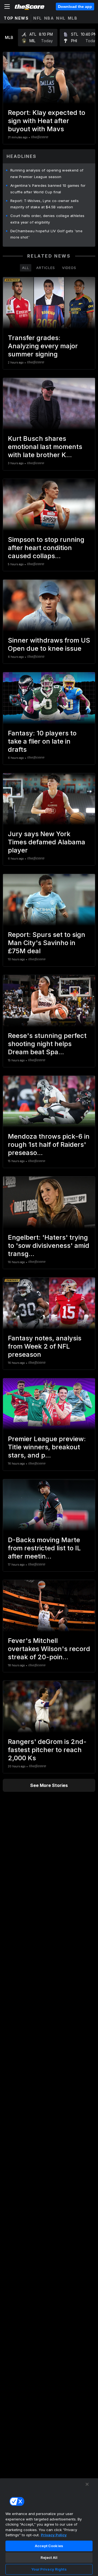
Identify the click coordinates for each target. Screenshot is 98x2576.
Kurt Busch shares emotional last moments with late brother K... (45, 447)
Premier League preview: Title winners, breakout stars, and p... (47, 1447)
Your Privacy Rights (49, 2569)
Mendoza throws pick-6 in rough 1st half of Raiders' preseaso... (49, 1145)
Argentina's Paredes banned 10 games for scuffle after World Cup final (48, 189)
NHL (61, 18)
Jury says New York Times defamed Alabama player (47, 842)
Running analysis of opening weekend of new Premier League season (47, 173)
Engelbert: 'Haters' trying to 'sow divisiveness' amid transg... (49, 1246)
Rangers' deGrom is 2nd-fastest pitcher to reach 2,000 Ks (47, 1750)
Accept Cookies (49, 2546)
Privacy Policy (54, 2535)
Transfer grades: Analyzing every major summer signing (43, 346)
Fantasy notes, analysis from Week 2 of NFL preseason (45, 1346)
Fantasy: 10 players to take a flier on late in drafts (42, 741)
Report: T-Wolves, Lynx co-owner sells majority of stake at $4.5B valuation (45, 204)
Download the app (75, 7)
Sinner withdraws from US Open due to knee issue (49, 644)
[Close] (87, 2484)
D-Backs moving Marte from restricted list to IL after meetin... (44, 1548)
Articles (46, 268)
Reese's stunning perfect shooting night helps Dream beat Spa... (47, 1044)
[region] (49, 2527)
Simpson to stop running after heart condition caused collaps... (46, 548)
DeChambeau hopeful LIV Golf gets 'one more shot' (46, 234)
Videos (69, 268)
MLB (73, 18)
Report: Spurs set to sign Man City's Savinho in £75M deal (47, 943)
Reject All (49, 2557)
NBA (49, 18)
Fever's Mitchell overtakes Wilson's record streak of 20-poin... (49, 1649)
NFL (38, 18)
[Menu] (7, 7)
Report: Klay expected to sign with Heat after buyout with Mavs (47, 121)
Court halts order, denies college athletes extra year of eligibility (48, 219)
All (26, 268)
